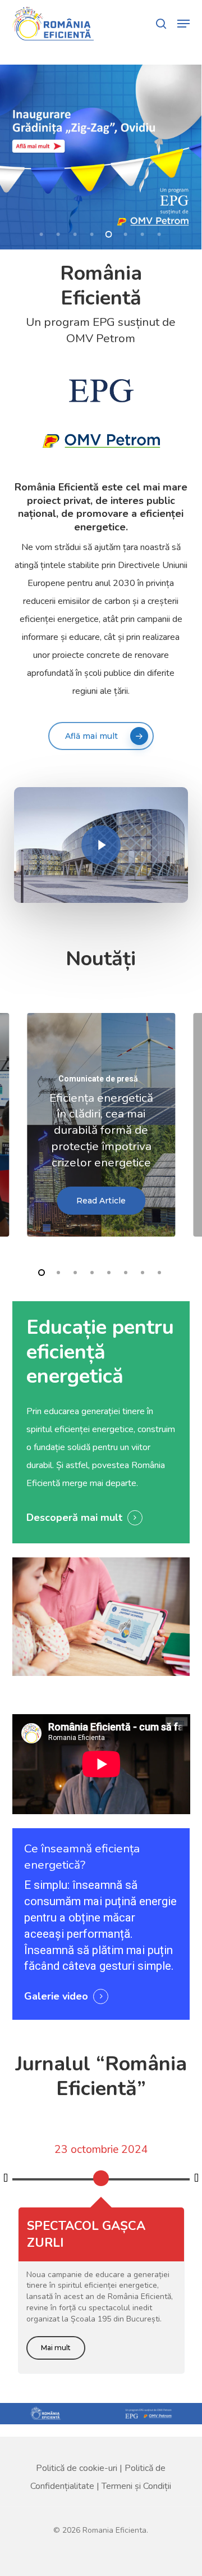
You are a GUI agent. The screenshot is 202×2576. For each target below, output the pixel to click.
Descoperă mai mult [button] (74, 1518)
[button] (183, 24)
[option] (101, 2174)
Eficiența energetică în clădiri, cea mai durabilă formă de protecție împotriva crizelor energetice (101, 1130)
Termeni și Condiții (136, 2486)
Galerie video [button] (56, 1996)
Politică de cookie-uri (77, 2468)
